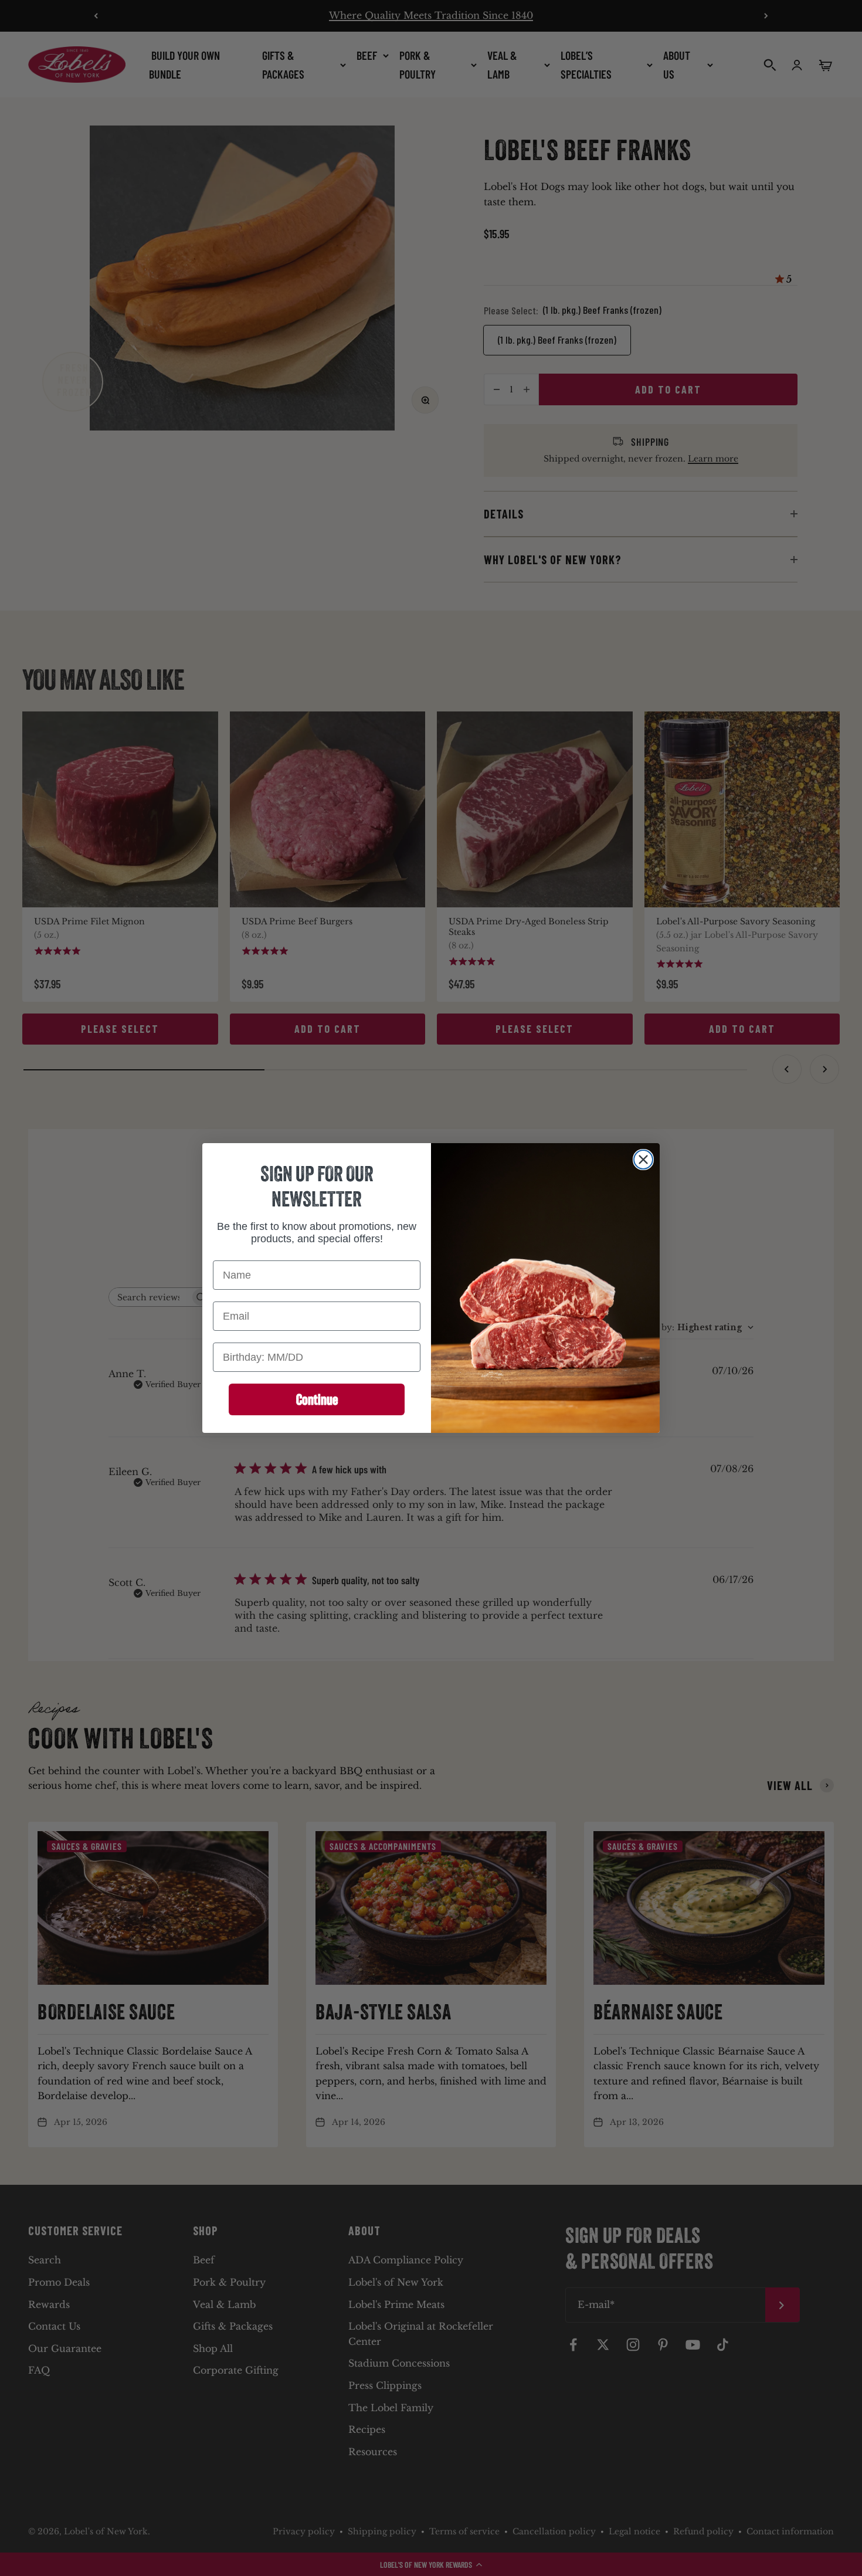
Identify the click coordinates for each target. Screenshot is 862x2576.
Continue (317, 1399)
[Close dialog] (643, 1160)
